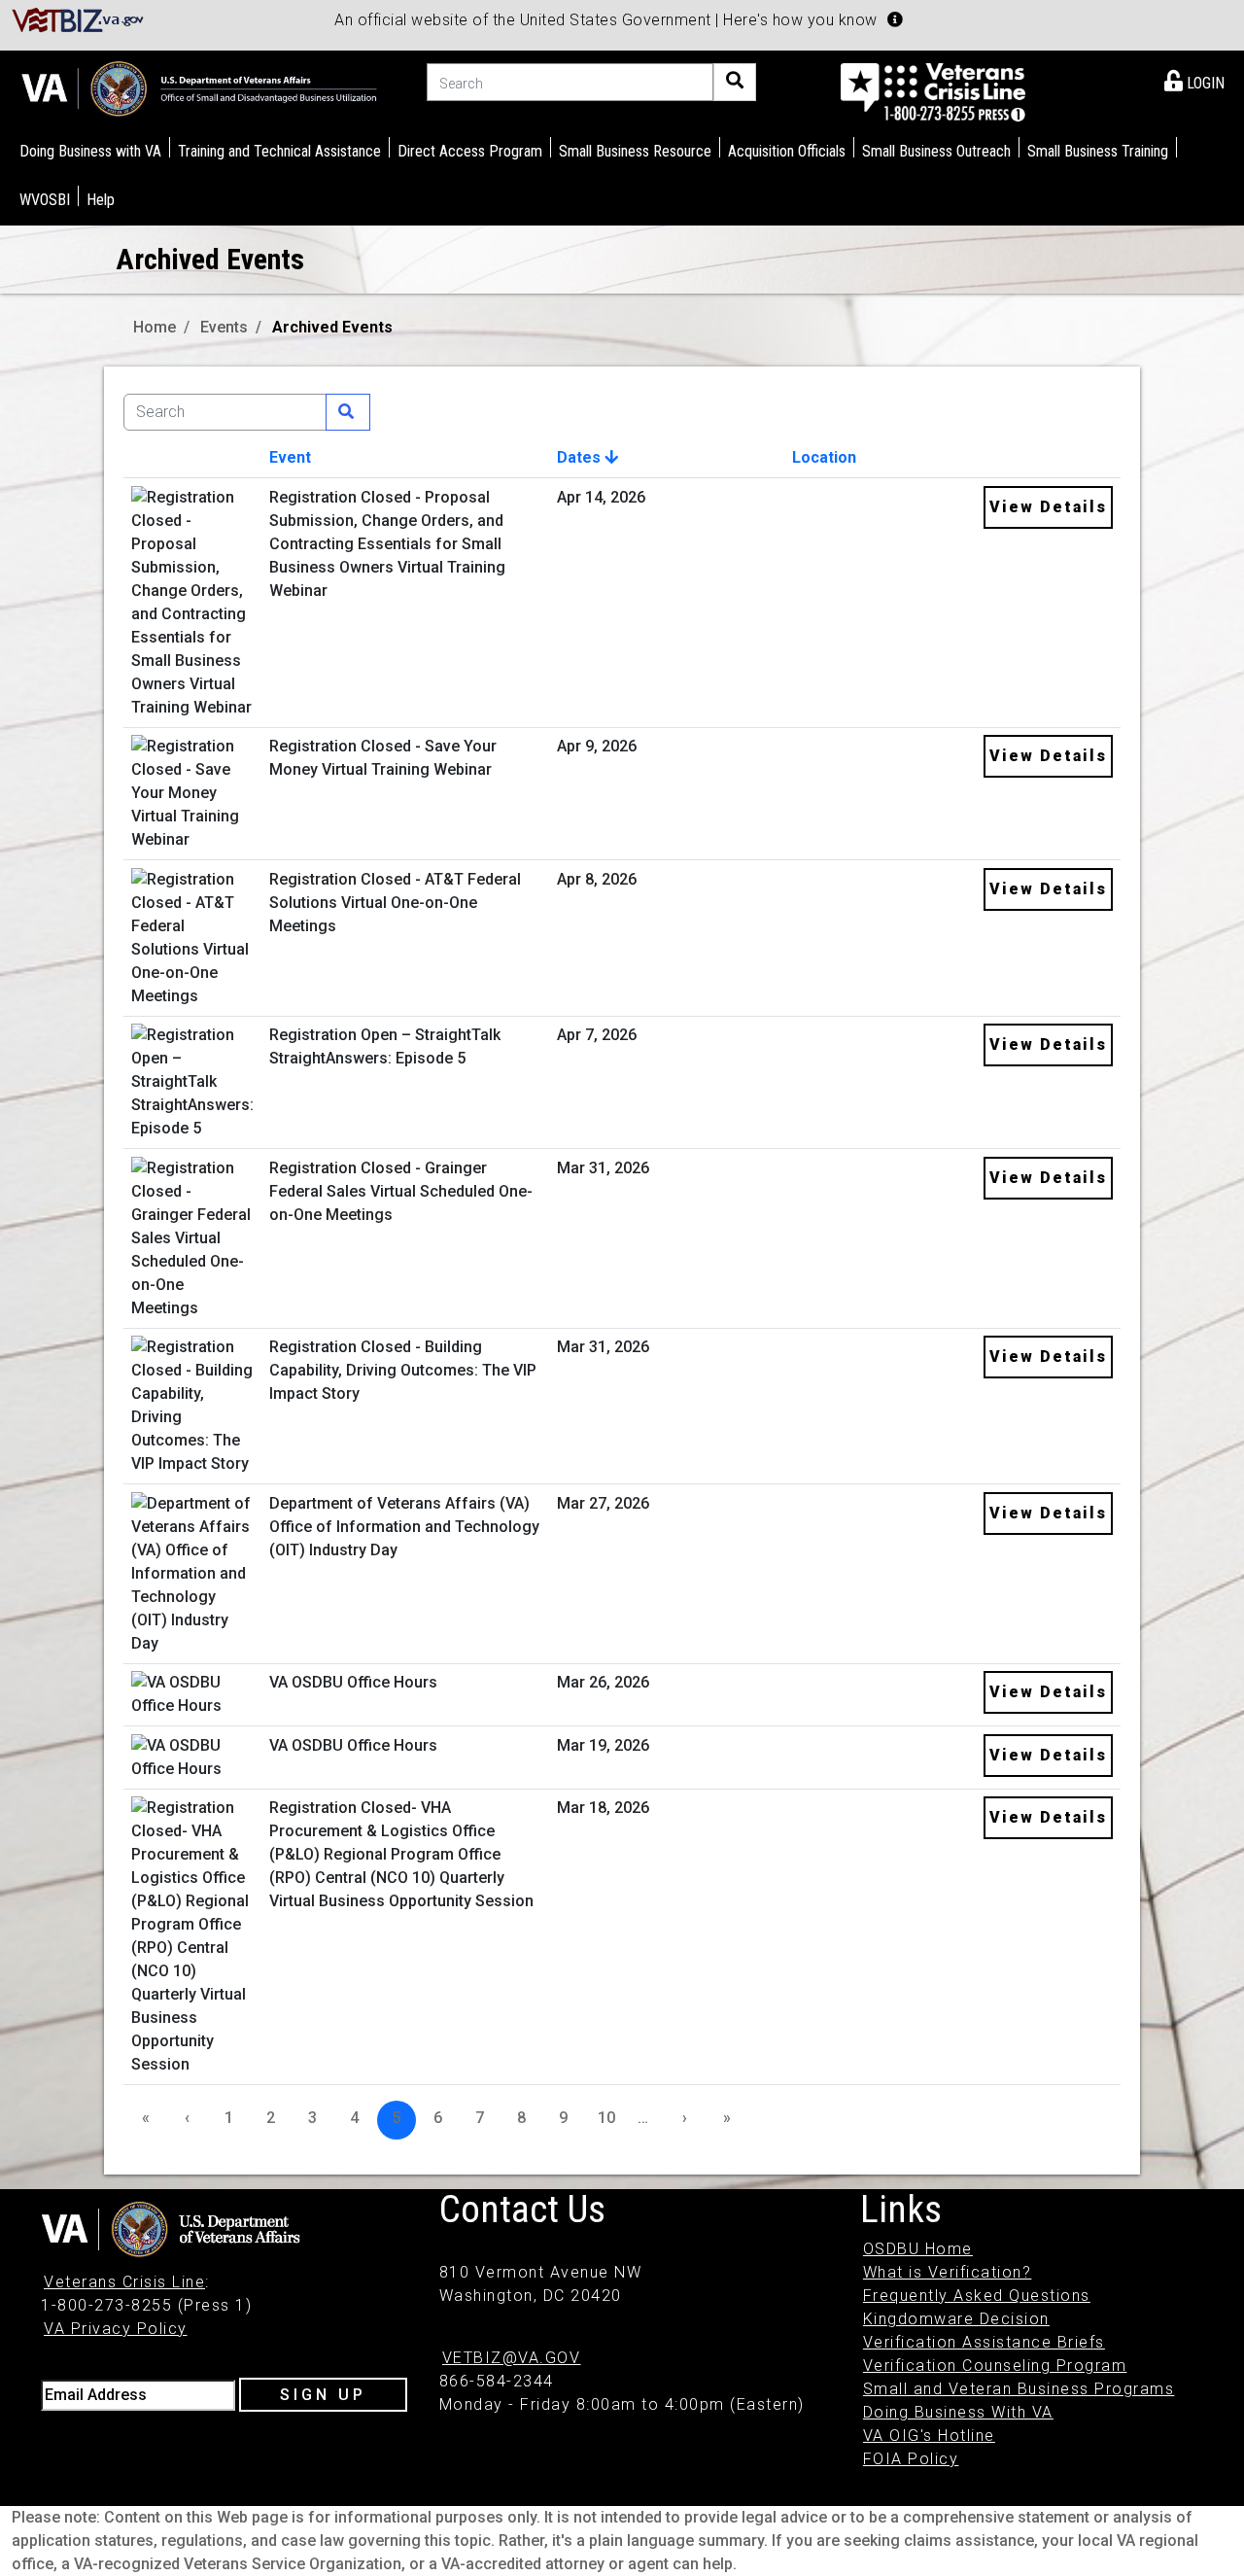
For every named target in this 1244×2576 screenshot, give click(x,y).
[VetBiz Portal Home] (78, 19)
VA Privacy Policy (116, 2329)
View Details (1048, 507)
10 (606, 2118)
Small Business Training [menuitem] (1098, 151)
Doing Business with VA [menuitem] (90, 151)
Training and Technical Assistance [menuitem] (279, 151)
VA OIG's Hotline (929, 2436)
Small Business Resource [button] (635, 151)
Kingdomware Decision (956, 2319)
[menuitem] (1194, 80)
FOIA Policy (911, 2459)
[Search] (735, 82)
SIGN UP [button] (323, 2395)
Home (155, 327)
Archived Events (332, 327)
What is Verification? (948, 2272)
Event (290, 457)
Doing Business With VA (958, 2412)
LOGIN (1204, 83)
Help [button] (101, 200)
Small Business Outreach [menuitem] (936, 151)
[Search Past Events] (348, 412)
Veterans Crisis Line (124, 2282)
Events (224, 327)
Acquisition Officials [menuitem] (787, 151)
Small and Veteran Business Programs (1019, 2389)
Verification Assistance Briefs (984, 2342)
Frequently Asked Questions (977, 2296)
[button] (895, 19)
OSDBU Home (918, 2249)
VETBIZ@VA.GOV (512, 2358)
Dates (581, 457)
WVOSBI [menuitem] (45, 200)
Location (824, 457)
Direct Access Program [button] (470, 151)
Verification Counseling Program (995, 2366)
